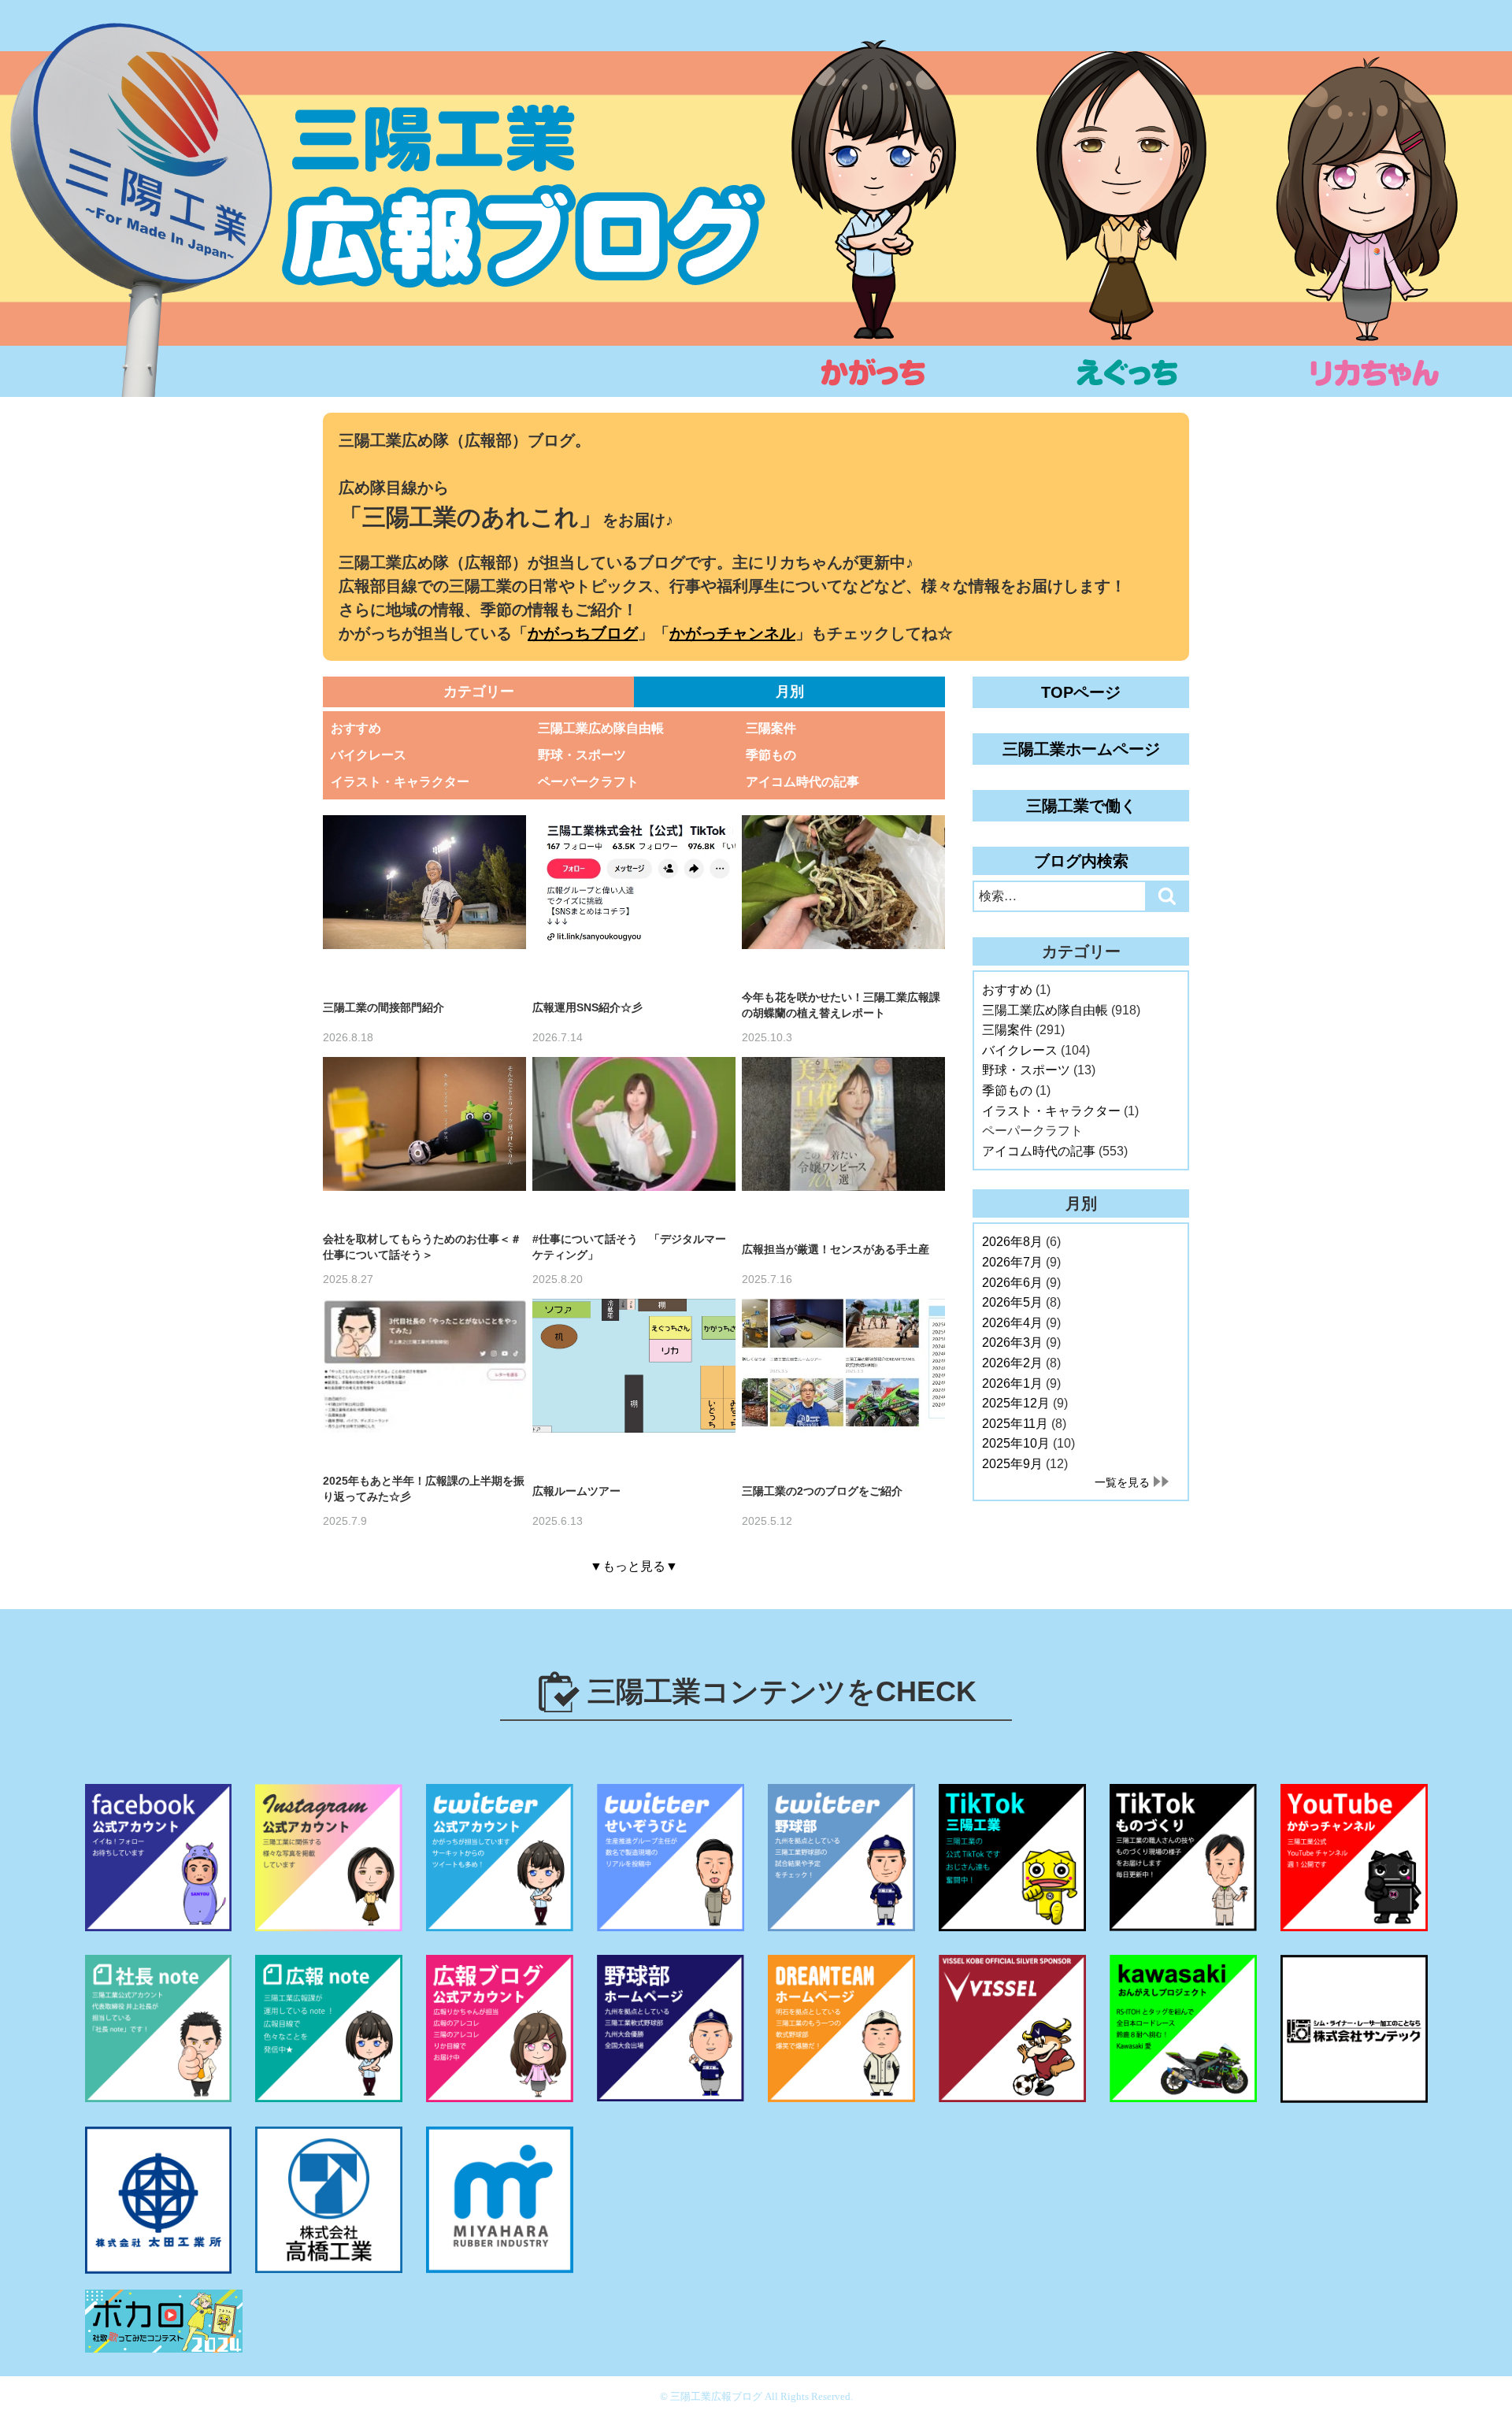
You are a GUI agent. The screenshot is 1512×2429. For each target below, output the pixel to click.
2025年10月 (1016, 1443)
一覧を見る (1122, 1482)
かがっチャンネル (732, 633)
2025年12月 (1016, 1403)
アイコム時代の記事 (802, 782)
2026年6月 (1012, 1283)
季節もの (771, 755)
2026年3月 (1012, 1342)
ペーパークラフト (588, 782)
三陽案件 (771, 728)
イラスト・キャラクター (400, 782)
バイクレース (369, 755)
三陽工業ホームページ (1081, 749)
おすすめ (356, 728)
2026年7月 (1012, 1262)
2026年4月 (1012, 1323)
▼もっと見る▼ (634, 1566)
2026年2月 (1012, 1363)
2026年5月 (1012, 1302)
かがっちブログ (583, 633)
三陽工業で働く (1081, 806)
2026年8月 (1012, 1242)
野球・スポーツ (582, 755)
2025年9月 (1012, 1464)
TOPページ (1081, 692)
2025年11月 (1015, 1424)
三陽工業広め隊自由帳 (601, 728)
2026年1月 (1012, 1383)
